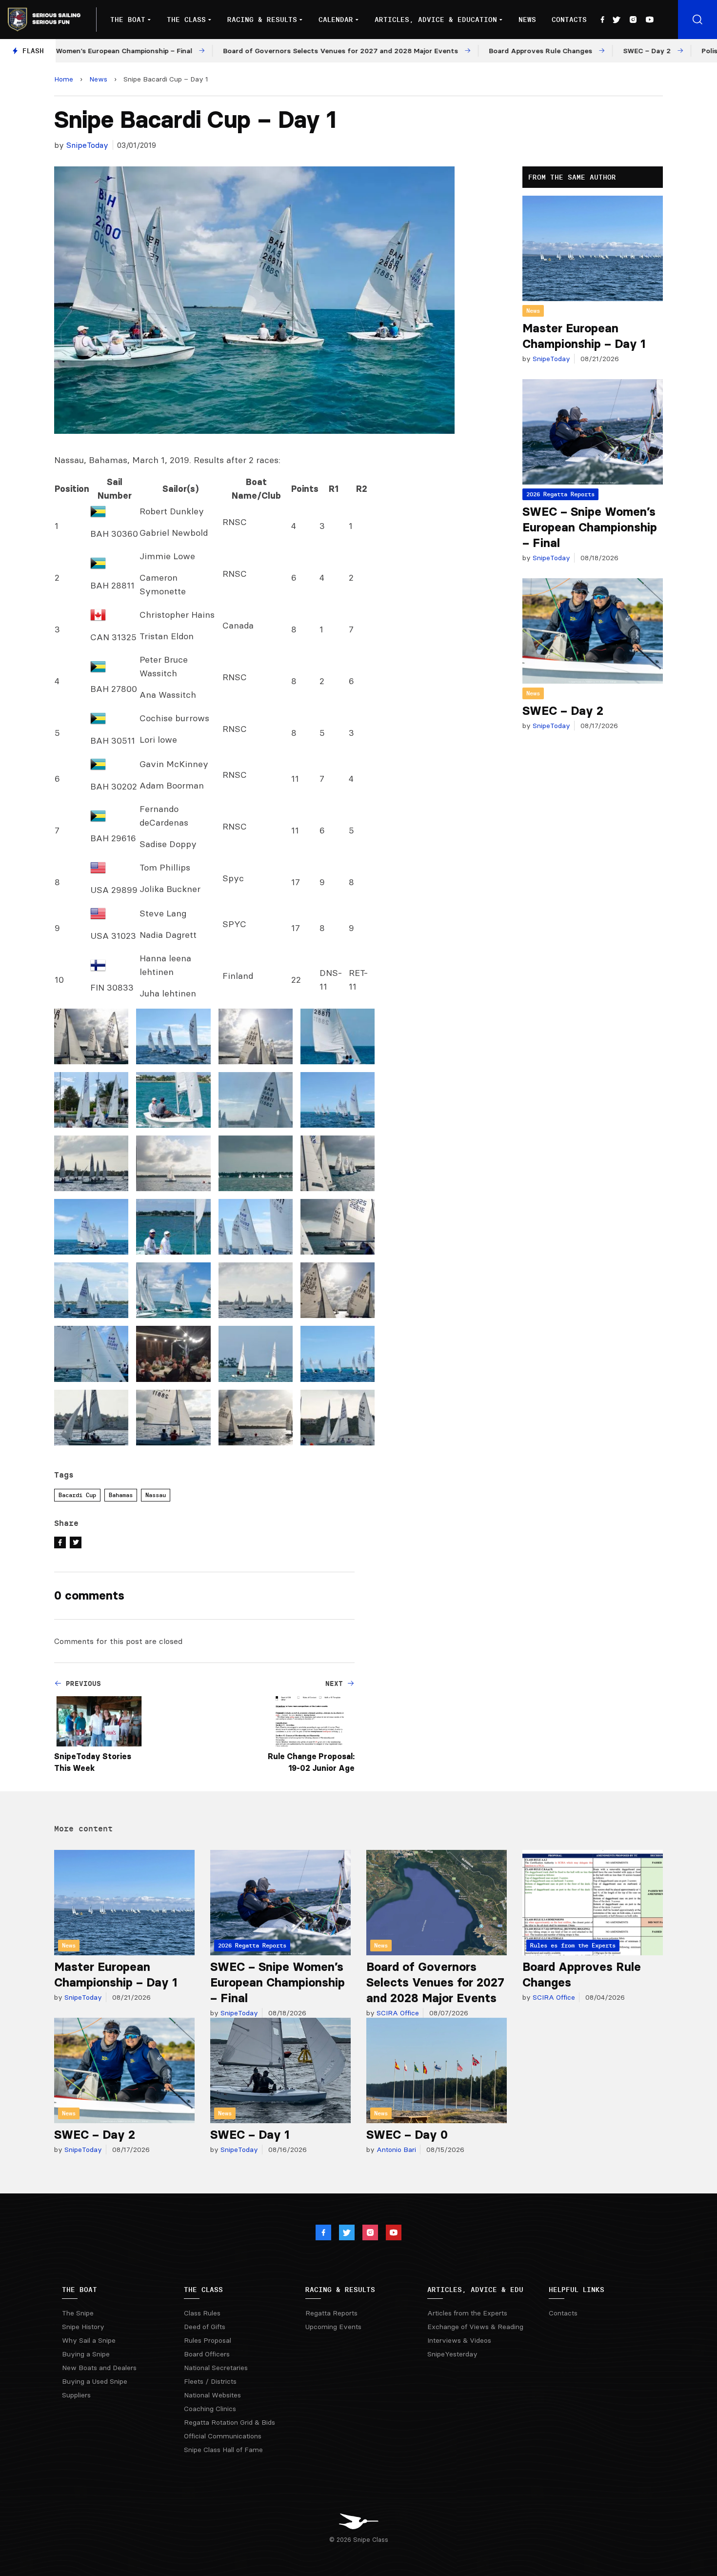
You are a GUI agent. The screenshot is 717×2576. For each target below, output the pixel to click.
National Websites (212, 2395)
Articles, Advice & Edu (475, 2290)
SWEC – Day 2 (563, 711)
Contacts (569, 20)
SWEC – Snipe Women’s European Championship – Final (590, 527)
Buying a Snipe (86, 2354)
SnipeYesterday (452, 2354)
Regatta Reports (331, 2313)
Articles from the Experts (467, 2313)
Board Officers (207, 2354)
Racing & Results (262, 20)
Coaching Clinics (210, 2409)
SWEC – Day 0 (407, 2135)
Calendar (336, 20)
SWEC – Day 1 (250, 2135)
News (527, 20)
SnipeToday (87, 145)
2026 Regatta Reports (560, 494)
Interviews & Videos (459, 2340)
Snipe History (83, 2327)
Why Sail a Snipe (89, 2340)
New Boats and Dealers (99, 2368)
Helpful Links (577, 2290)
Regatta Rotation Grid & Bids (229, 2422)
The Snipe (78, 2313)
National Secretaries (216, 2368)
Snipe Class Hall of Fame (223, 2450)
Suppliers (76, 2395)
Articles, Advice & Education (436, 20)
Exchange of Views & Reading (475, 2327)
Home (64, 79)
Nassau (156, 1495)
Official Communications (223, 2436)
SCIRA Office (397, 2013)
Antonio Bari (395, 2150)
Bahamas (121, 1495)
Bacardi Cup (77, 1495)
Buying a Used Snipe (95, 2381)
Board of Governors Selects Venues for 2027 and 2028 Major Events (435, 1982)
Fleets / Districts (210, 2381)
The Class (186, 20)
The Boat (128, 20)
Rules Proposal (208, 2340)
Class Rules (202, 2313)
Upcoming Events (333, 2327)
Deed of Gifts (205, 2327)
